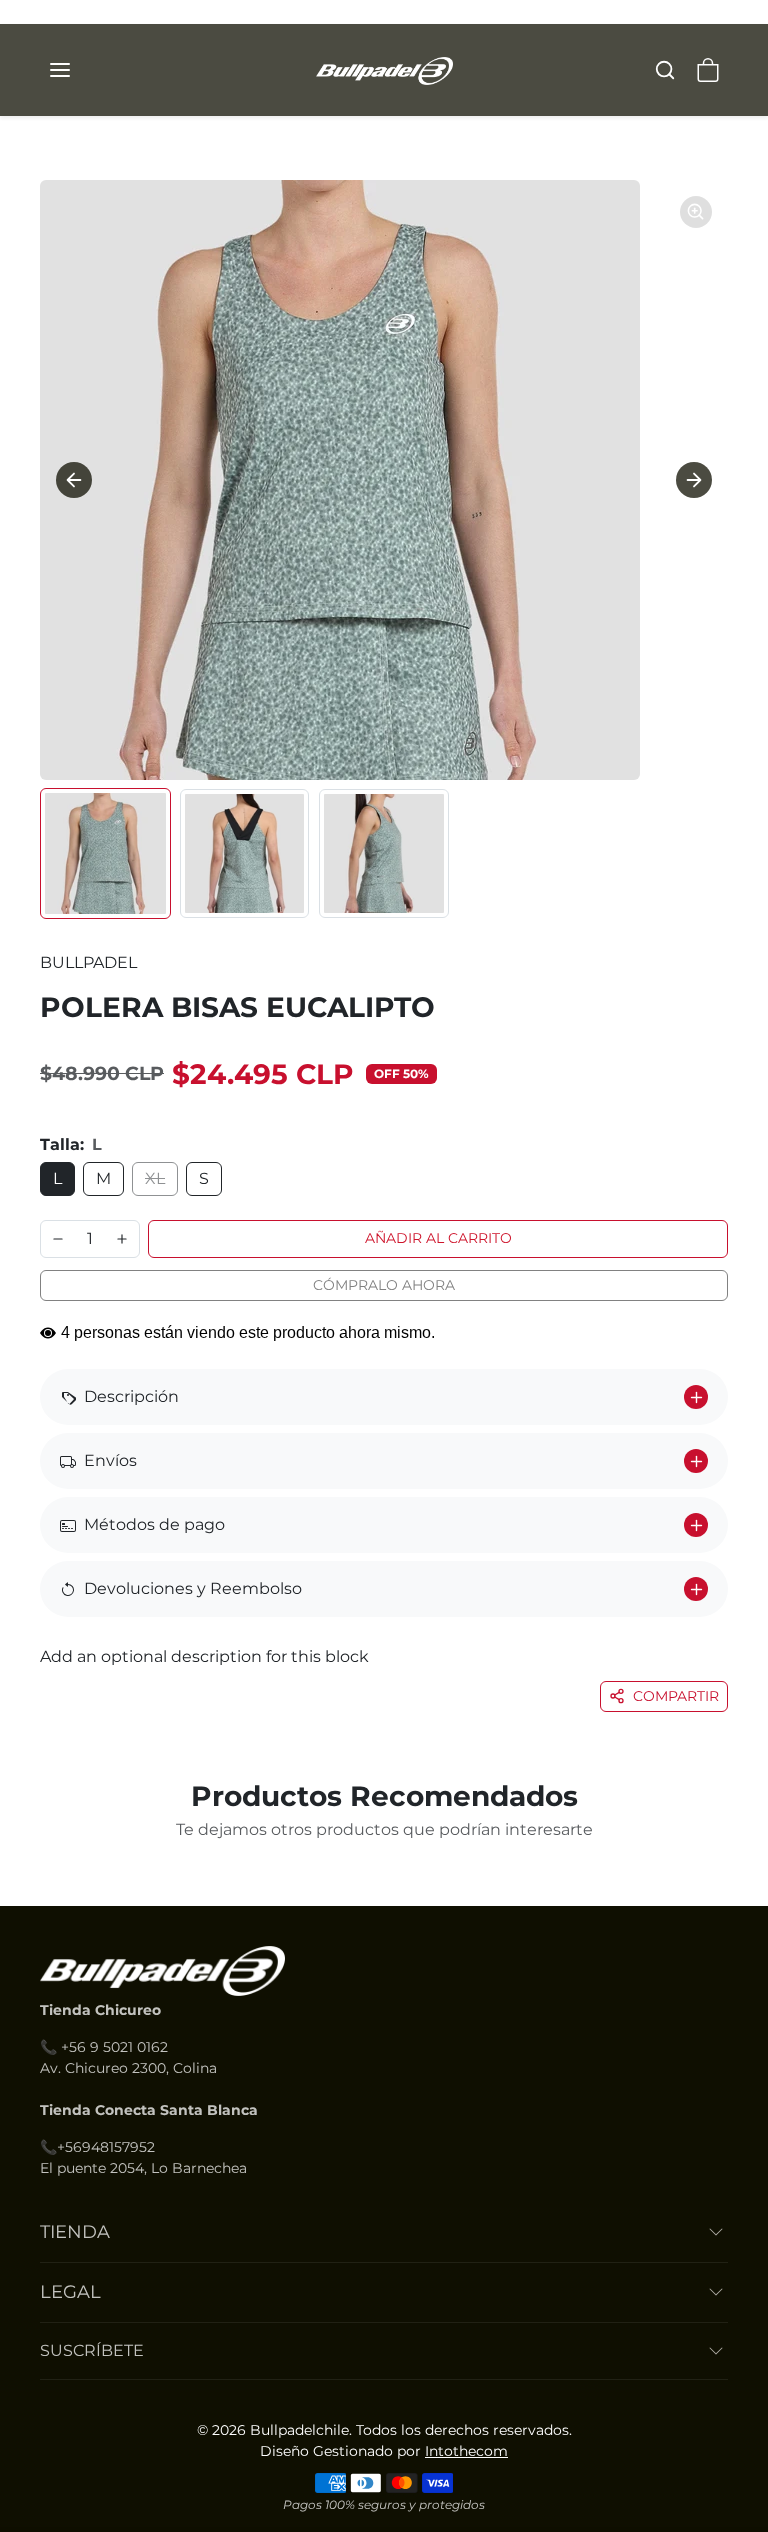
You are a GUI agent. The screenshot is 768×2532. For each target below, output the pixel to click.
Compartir (676, 1696)
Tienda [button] (75, 2232)
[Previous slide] (50, 1876)
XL (155, 1178)
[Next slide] (694, 480)
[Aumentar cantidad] (122, 1239)
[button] (80, 70)
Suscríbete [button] (92, 2350)
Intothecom (466, 2451)
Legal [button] (70, 2292)
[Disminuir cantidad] (58, 1239)
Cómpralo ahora (384, 1285)
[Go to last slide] (74, 480)
